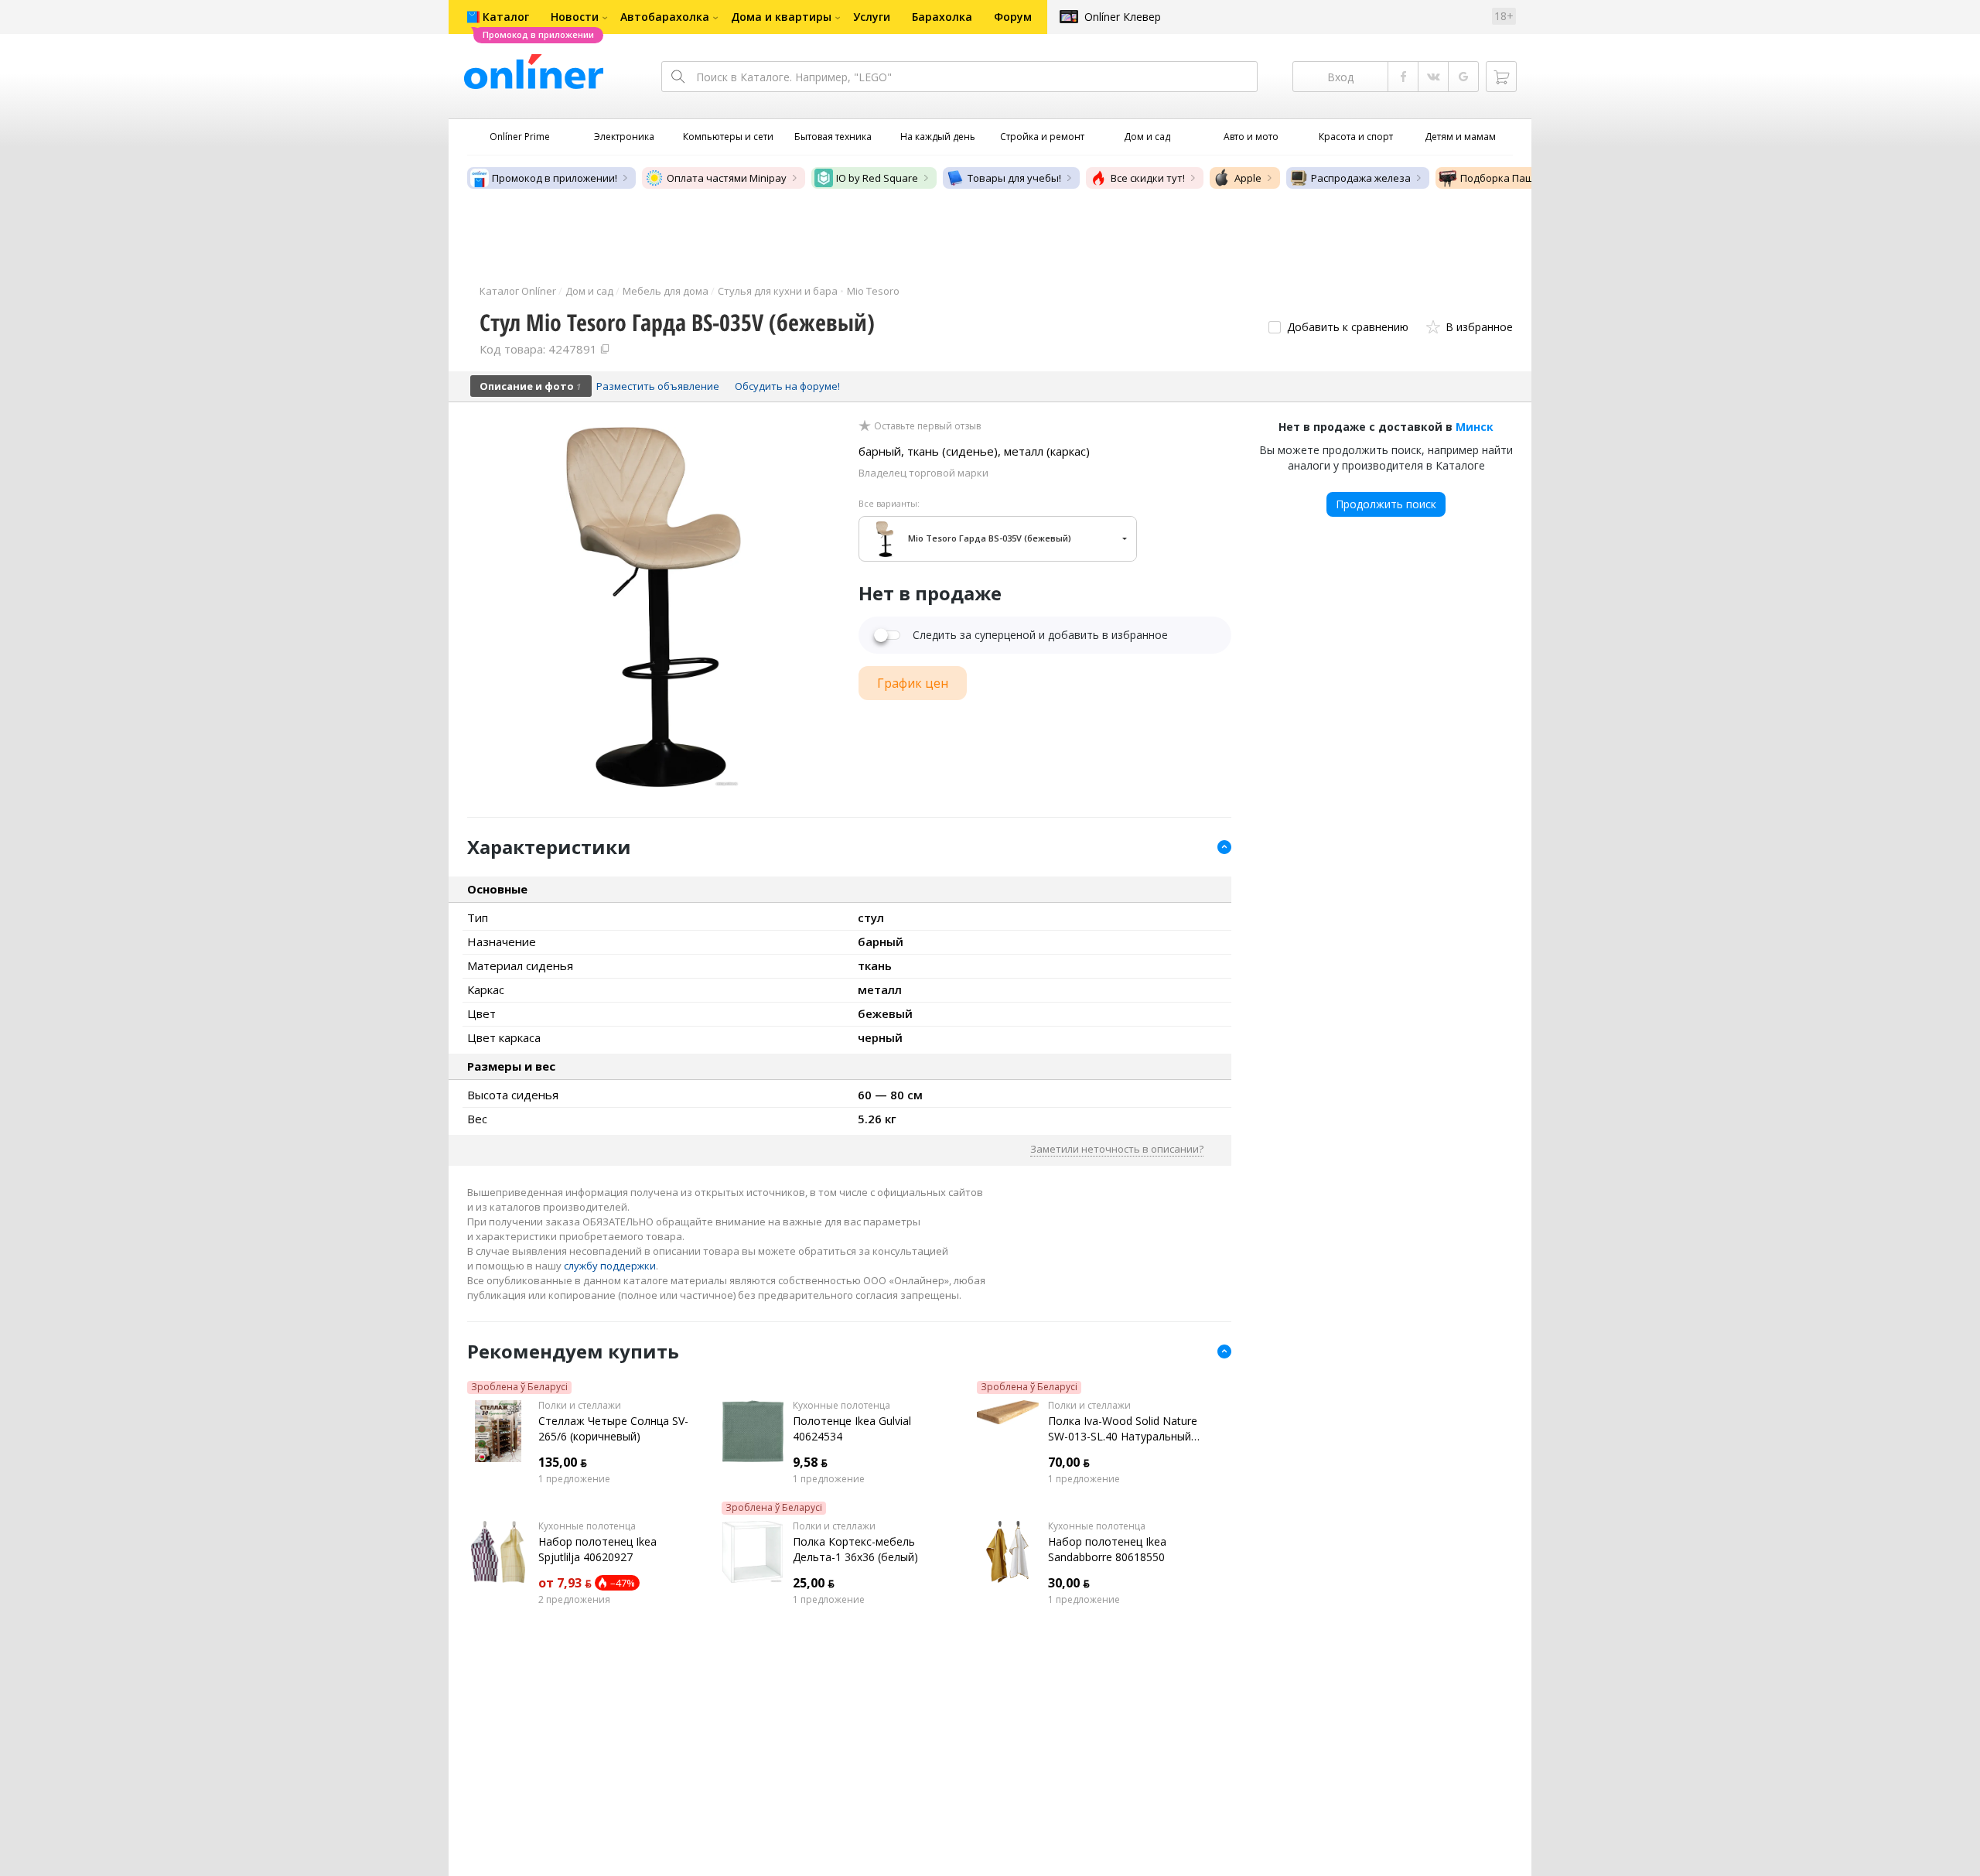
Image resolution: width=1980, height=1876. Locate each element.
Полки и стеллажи (580, 1406)
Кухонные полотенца (841, 1406)
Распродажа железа (1361, 178)
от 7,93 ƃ (565, 1583)
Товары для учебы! (1014, 178)
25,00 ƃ (814, 1583)
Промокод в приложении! (555, 178)
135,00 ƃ (563, 1462)
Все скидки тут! (1148, 178)
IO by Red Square (877, 178)
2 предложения (574, 1600)
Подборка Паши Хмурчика (1526, 178)
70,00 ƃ (1069, 1462)
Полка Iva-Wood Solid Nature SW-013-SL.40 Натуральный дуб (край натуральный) (1123, 1429)
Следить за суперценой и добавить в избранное (1040, 635)
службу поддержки (610, 1266)
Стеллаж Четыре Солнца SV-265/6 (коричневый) (613, 1428)
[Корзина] (1501, 77)
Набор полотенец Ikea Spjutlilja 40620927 (597, 1549)
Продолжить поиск (1386, 504)
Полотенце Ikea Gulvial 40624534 (852, 1428)
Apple (1248, 178)
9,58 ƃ (810, 1462)
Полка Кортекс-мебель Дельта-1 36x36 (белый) (855, 1549)
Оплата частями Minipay (727, 178)
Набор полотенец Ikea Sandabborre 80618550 (1107, 1549)
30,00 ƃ (1069, 1583)
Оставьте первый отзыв (927, 426)
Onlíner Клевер (1123, 17)
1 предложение (574, 1479)
